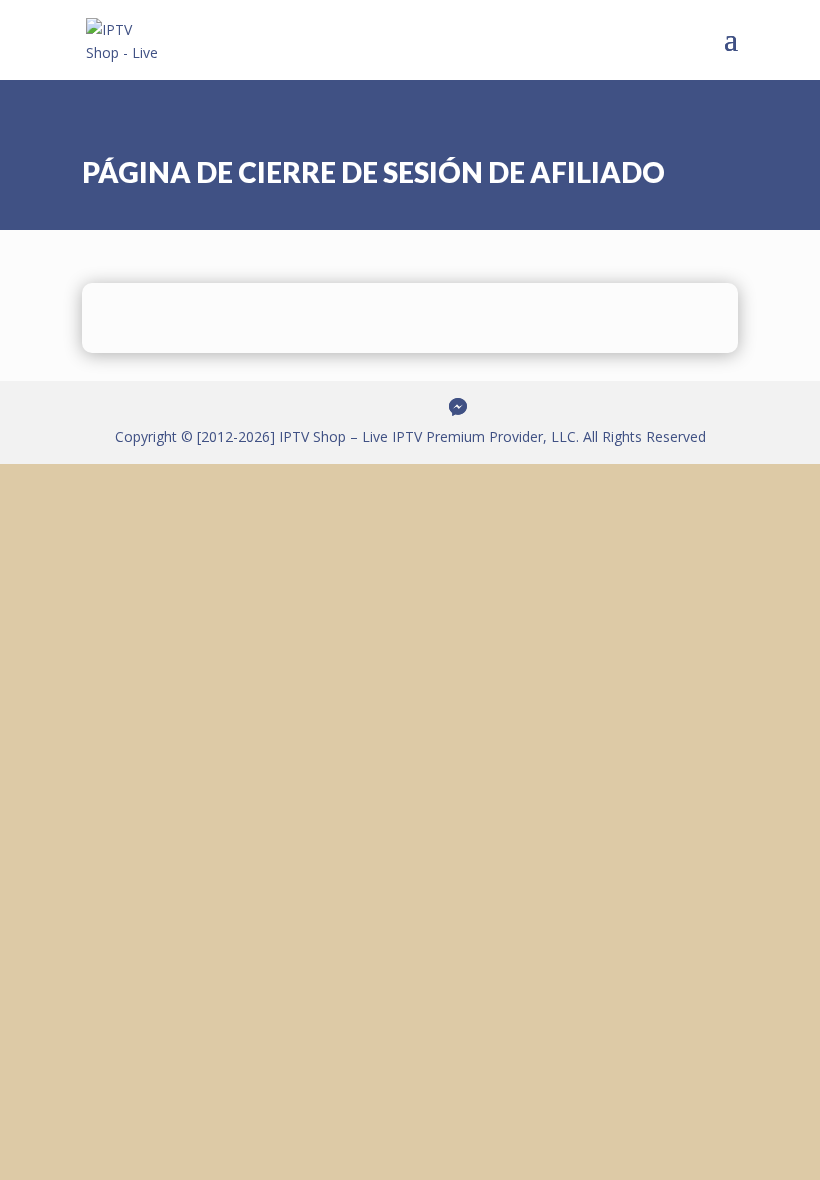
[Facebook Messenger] (458, 407)
